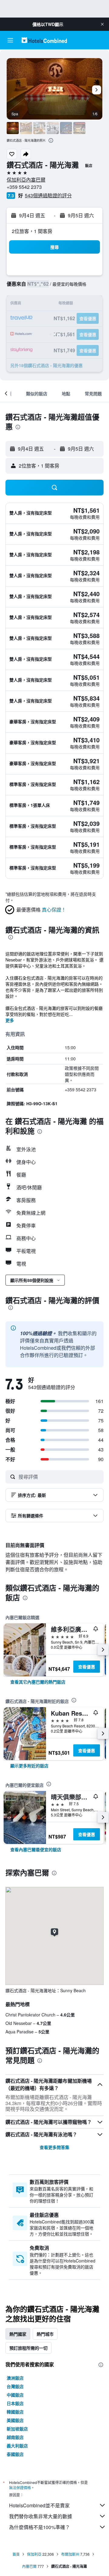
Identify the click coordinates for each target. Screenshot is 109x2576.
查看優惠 (87, 1667)
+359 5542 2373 (24, 187)
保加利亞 (34, 2554)
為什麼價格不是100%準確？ (40, 2527)
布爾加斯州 (70, 2554)
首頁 (16, 2554)
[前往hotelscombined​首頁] (44, 40)
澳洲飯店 (15, 2378)
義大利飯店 (17, 2446)
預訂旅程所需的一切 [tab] (28, 2348)
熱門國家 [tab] (18, 2334)
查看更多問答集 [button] (54, 2147)
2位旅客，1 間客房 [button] (32, 231)
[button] (102, 24)
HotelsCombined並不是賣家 (39, 2505)
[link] (38, 1682)
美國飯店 (15, 2420)
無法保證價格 (20, 2487)
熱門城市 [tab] (45, 2334)
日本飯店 (15, 2403)
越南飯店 (15, 2437)
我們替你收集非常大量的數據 (41, 2516)
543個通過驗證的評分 (48, 195)
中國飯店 (15, 2395)
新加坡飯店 (17, 2429)
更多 (10, 1020)
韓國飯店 (15, 2412)
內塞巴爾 (29, 2566)
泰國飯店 (15, 2454)
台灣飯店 (15, 2386)
